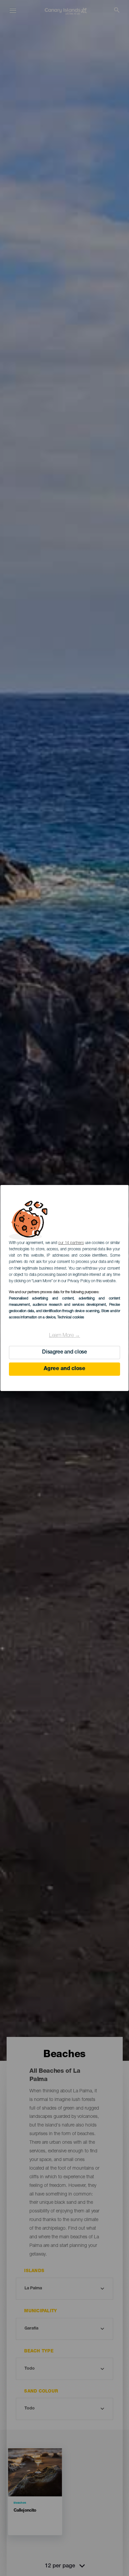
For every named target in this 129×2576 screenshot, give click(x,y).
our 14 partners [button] (71, 1243)
